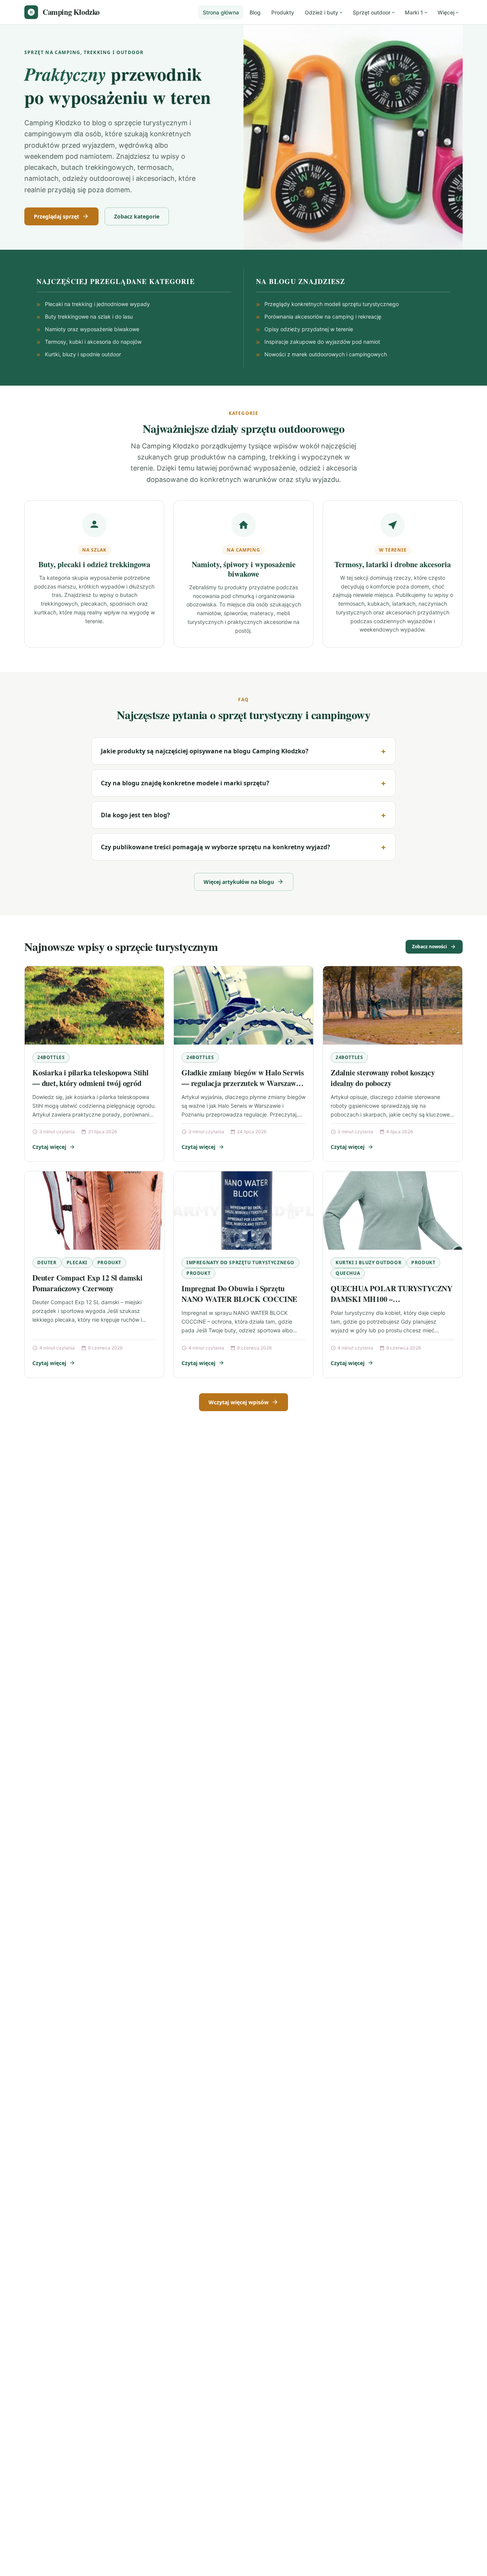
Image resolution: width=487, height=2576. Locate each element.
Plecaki (77, 1262)
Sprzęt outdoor (372, 12)
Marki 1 (414, 12)
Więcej (446, 12)
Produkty (283, 12)
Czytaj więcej (49, 1147)
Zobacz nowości (430, 947)
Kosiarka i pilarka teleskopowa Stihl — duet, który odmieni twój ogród (91, 1078)
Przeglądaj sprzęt (56, 216)
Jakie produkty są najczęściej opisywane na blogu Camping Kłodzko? (205, 751)
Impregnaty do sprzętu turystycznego (240, 1262)
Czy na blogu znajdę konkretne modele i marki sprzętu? (185, 783)
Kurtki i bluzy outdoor (368, 1262)
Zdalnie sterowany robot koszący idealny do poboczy (383, 1078)
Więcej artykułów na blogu (239, 882)
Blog (255, 12)
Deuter (47, 1262)
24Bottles (51, 1057)
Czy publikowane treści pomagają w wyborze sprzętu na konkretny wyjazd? (216, 847)
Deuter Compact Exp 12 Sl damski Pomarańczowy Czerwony (88, 1283)
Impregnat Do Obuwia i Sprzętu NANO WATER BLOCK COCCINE (239, 1294)
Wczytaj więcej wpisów (239, 1402)
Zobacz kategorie (137, 216)
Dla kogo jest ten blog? (135, 815)
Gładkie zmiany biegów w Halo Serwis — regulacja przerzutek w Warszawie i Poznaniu (243, 1083)
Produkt (109, 1262)
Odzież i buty (321, 12)
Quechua (348, 1273)
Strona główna (221, 12)
